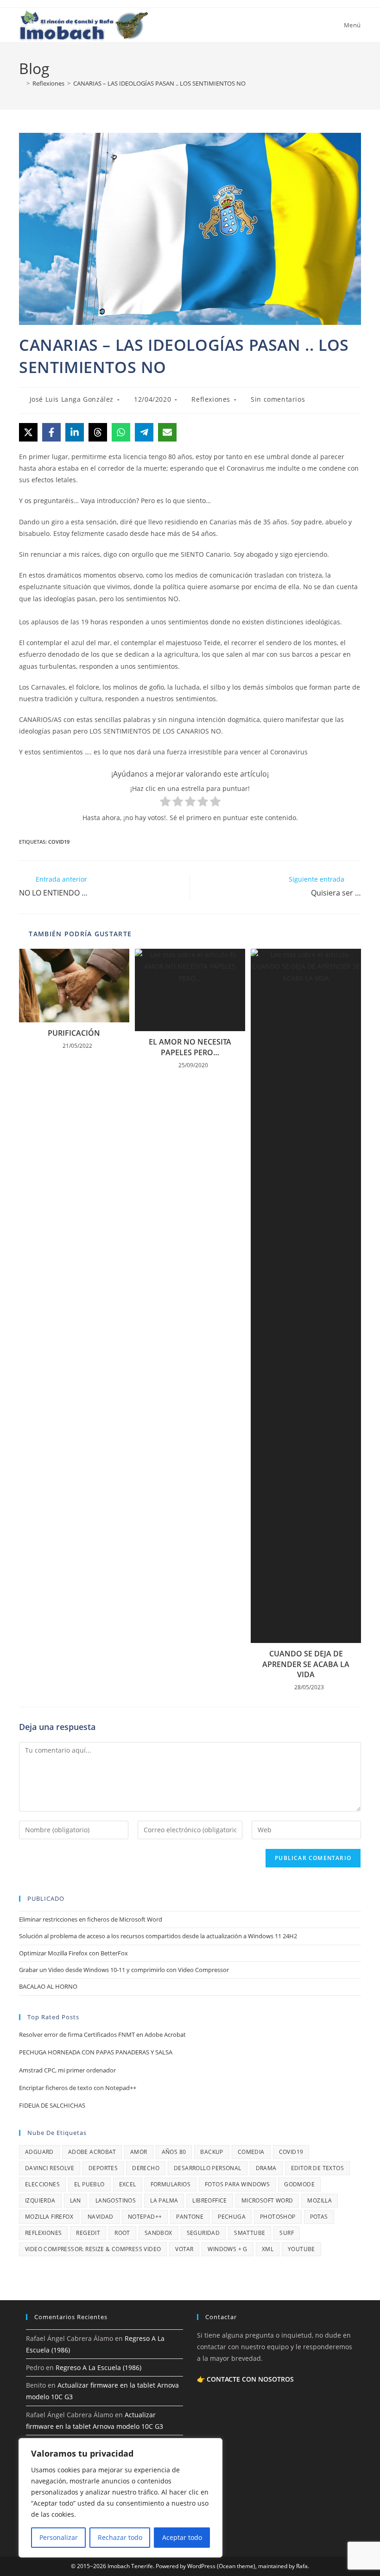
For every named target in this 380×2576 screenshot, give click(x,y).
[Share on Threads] (98, 432)
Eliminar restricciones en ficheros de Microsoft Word (91, 1919)
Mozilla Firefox (49, 2217)
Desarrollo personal (208, 2168)
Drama (266, 2168)
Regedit (88, 2233)
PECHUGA (232, 2217)
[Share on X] (28, 432)
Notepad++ (145, 2217)
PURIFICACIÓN (74, 1033)
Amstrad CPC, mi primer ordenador (67, 2070)
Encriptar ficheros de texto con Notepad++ (78, 2088)
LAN (76, 2200)
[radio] (165, 803)
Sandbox (158, 2233)
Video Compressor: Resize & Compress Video (93, 2249)
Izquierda (40, 2200)
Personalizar (59, 2537)
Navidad (101, 2217)
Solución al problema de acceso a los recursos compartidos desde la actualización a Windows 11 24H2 (158, 1936)
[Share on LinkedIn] (75, 432)
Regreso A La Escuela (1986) (98, 2368)
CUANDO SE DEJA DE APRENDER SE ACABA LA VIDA (306, 1664)
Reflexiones (211, 399)
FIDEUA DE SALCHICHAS (52, 2105)
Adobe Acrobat (92, 2152)
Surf (287, 2233)
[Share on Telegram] (144, 432)
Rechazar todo (120, 2537)
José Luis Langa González (72, 399)
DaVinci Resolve (50, 2168)
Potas (319, 2217)
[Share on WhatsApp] (121, 432)
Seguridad (203, 2233)
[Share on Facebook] (51, 432)
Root (122, 2233)
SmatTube (250, 2233)
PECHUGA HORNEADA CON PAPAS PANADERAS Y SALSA (96, 2052)
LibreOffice (209, 2200)
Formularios (171, 2184)
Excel (128, 2184)
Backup (212, 2152)
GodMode (299, 2184)
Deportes (103, 2168)
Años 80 (174, 2152)
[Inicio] (21, 83)
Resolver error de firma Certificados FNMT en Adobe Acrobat (102, 2035)
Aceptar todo (182, 2537)
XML (268, 2249)
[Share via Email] (167, 432)
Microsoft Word (267, 2200)
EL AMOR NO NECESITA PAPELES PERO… (190, 1047)
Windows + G (227, 2249)
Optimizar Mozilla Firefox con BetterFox (73, 1953)
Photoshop (278, 2217)
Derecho (146, 2168)
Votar (184, 2249)
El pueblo (89, 2184)
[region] (120, 2498)
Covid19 (59, 842)
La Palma (164, 2200)
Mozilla (320, 2200)
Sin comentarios (278, 399)
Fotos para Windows (237, 2184)
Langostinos (116, 2200)
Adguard (39, 2152)
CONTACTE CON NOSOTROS (250, 2379)
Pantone (190, 2217)
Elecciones (42, 2184)
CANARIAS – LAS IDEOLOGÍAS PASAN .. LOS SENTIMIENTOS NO (159, 83)
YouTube (301, 2249)
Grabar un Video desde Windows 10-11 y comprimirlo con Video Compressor (124, 1970)
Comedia (251, 2152)
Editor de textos (317, 2168)
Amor (139, 2152)
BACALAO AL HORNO (48, 1986)
